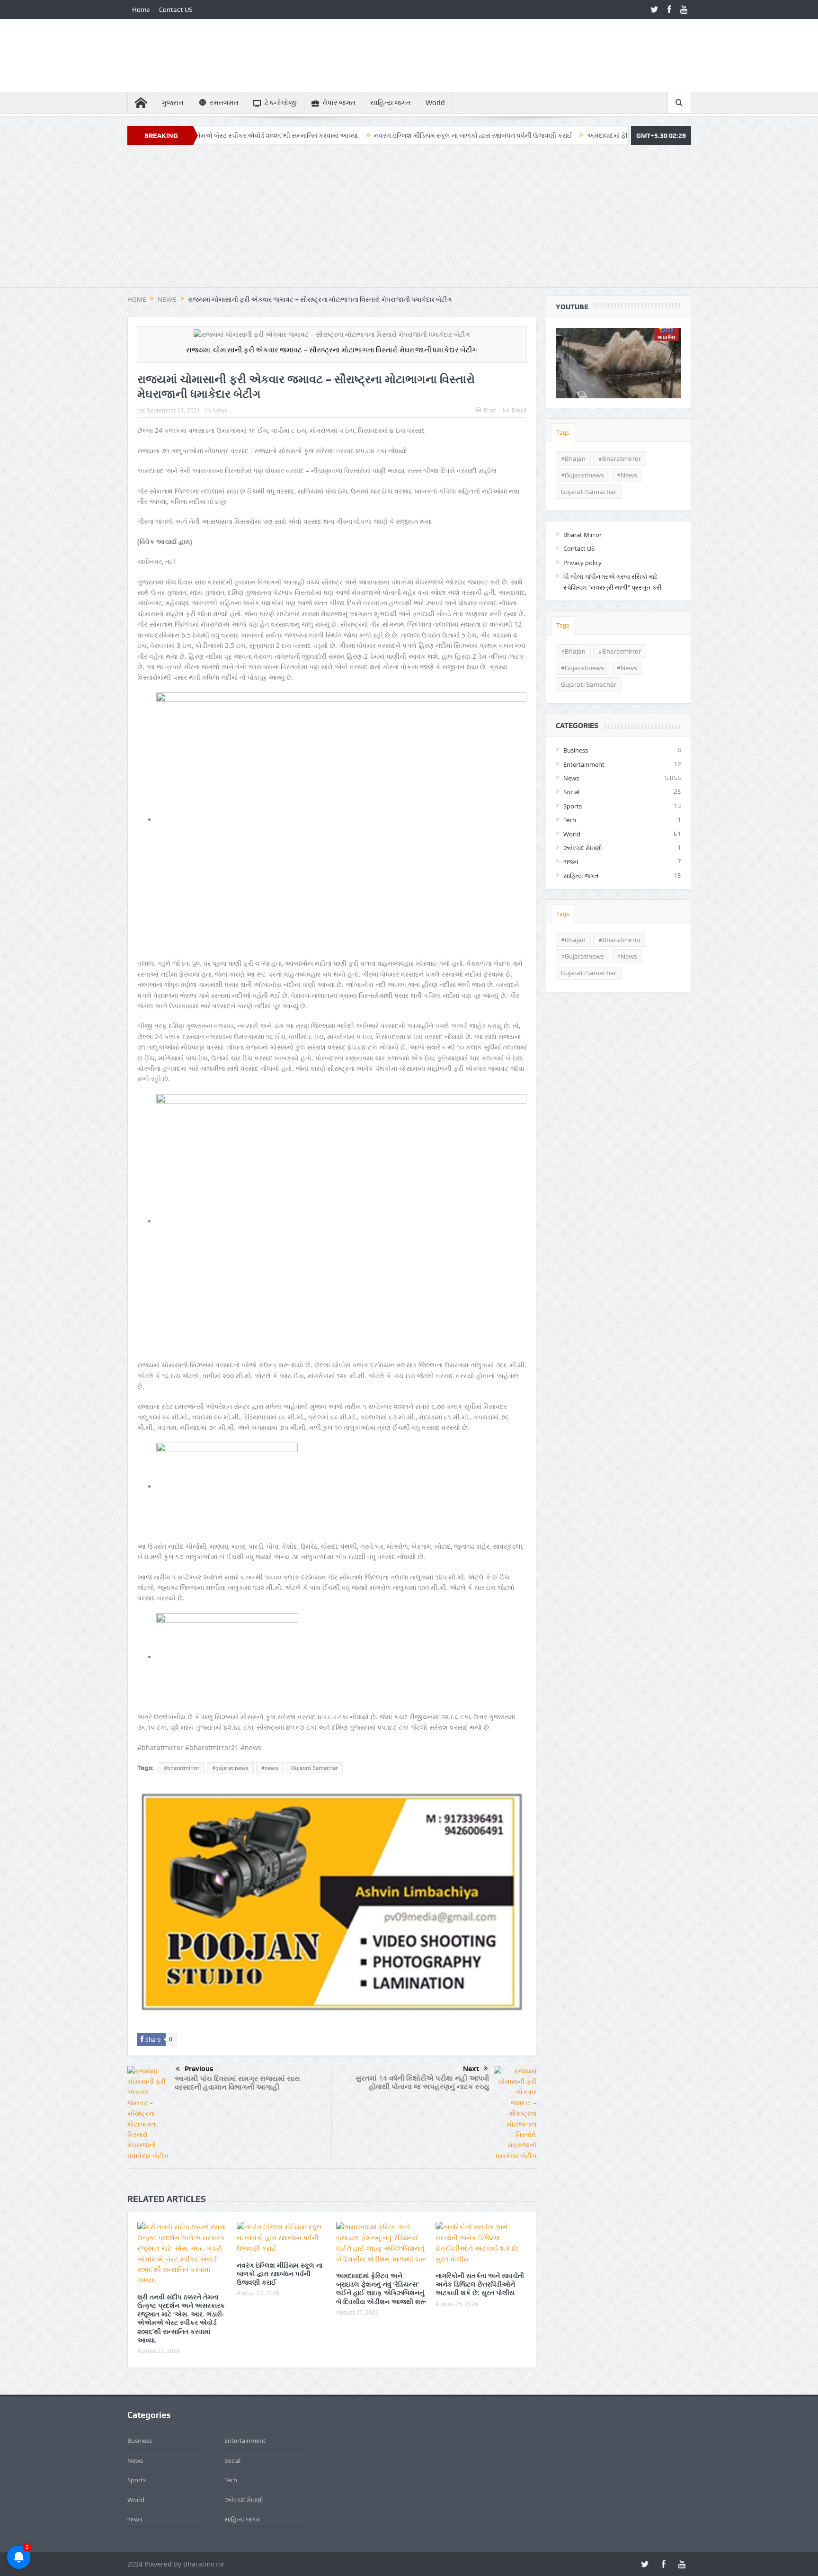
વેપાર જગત (339, 103)
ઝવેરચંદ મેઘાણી (583, 848)
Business (576, 750)
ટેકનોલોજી (281, 103)
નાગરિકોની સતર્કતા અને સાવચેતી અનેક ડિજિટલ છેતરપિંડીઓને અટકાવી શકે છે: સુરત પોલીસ (480, 2284)
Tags (563, 433)
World (435, 103)
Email (519, 410)
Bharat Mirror (582, 535)
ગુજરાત (173, 103)
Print (490, 410)
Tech (570, 820)
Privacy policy (582, 563)
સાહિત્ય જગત (391, 103)
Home (141, 9)
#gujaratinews (230, 1768)
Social (571, 792)
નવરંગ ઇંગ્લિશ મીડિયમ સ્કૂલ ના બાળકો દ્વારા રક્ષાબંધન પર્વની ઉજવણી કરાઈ (385, 135)
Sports (573, 806)
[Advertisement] (409, 221)
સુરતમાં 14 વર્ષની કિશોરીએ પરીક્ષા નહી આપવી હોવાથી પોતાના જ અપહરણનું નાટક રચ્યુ (422, 2082)
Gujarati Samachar (314, 1768)
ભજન (571, 862)
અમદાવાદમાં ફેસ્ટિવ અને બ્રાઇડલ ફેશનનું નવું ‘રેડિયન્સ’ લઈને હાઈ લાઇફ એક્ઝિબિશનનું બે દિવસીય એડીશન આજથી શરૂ (381, 2289)
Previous (199, 2069)
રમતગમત (224, 103)
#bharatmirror (182, 1768)
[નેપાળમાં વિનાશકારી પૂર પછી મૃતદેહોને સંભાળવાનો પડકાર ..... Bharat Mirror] (618, 363)
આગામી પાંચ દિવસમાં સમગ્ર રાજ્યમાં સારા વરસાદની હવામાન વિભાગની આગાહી (237, 2083)
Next (471, 2069)
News (220, 410)
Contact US (176, 9)
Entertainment (584, 764)
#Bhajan (573, 458)
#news (270, 1768)
